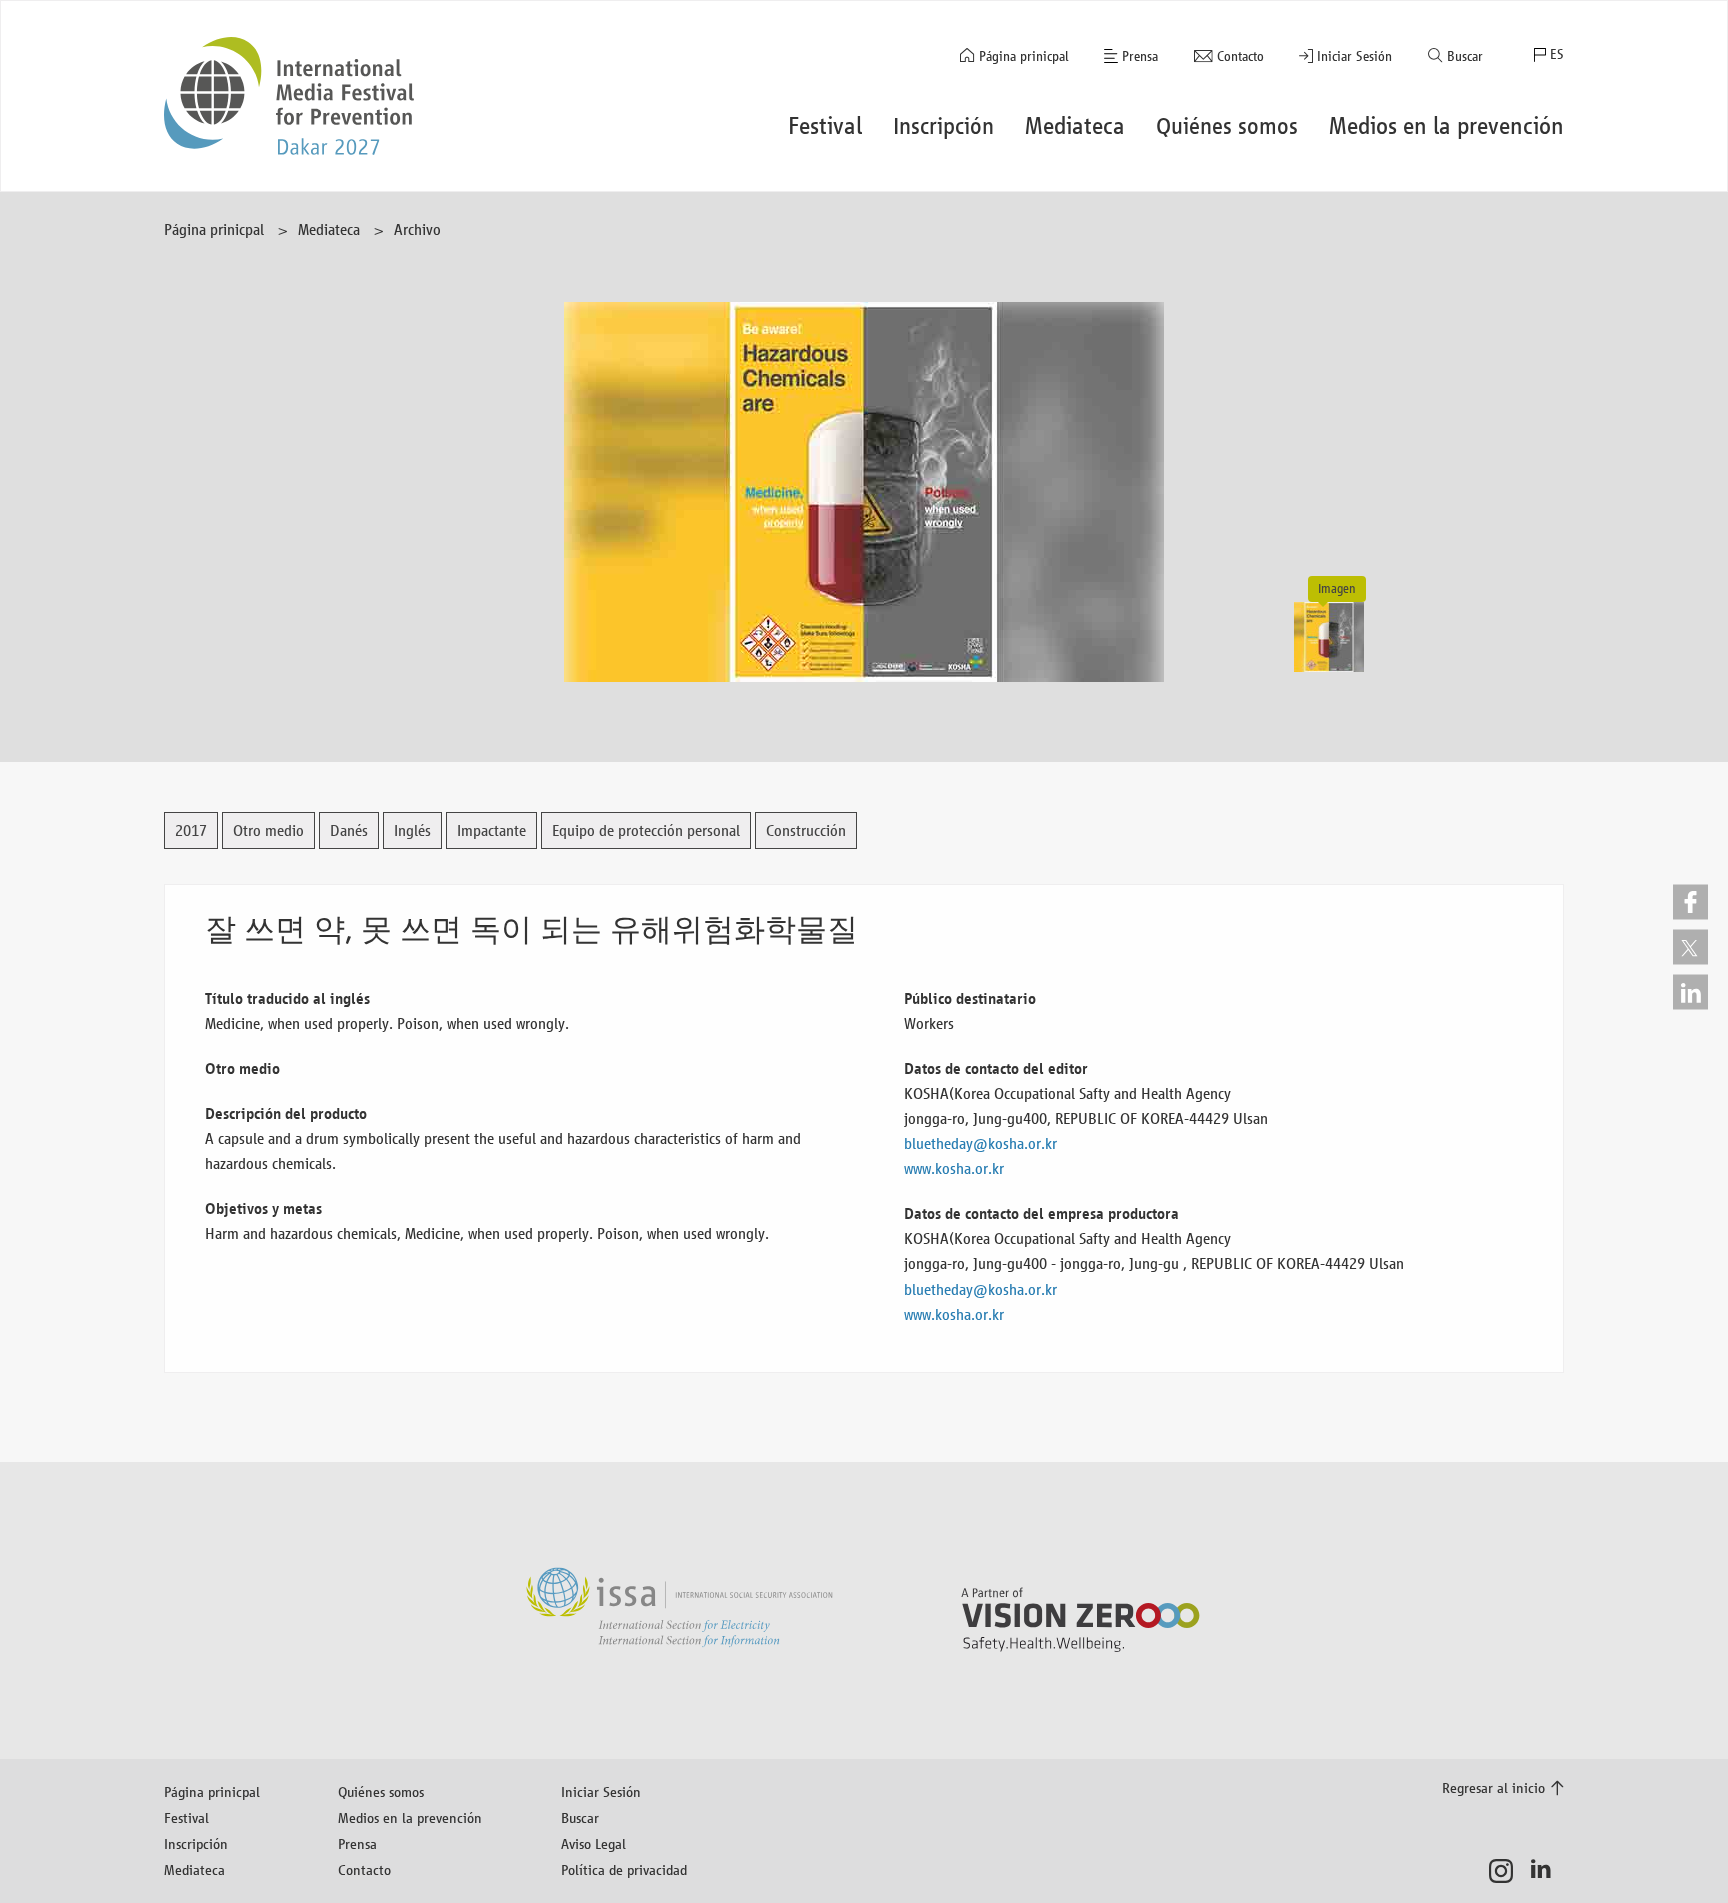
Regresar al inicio (1493, 1787)
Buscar (1465, 56)
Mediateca (329, 229)
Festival (186, 1817)
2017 (191, 830)
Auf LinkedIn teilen (1690, 991)
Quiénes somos (381, 1791)
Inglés (412, 830)
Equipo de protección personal (646, 830)
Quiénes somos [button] (1227, 126)
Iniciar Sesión (1354, 56)
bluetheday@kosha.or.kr (980, 1143)
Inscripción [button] (943, 126)
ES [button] (1557, 54)
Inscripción (196, 1843)
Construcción (806, 830)
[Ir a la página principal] (289, 96)
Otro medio (268, 830)
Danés (349, 830)
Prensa (1140, 56)
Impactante (491, 830)
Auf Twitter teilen (1690, 946)
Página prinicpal (1024, 56)
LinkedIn (1546, 1871)
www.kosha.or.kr (954, 1168)
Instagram (1506, 1871)
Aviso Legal (593, 1843)
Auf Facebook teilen (1690, 901)
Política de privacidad (624, 1869)
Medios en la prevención (410, 1817)
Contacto (1240, 56)
